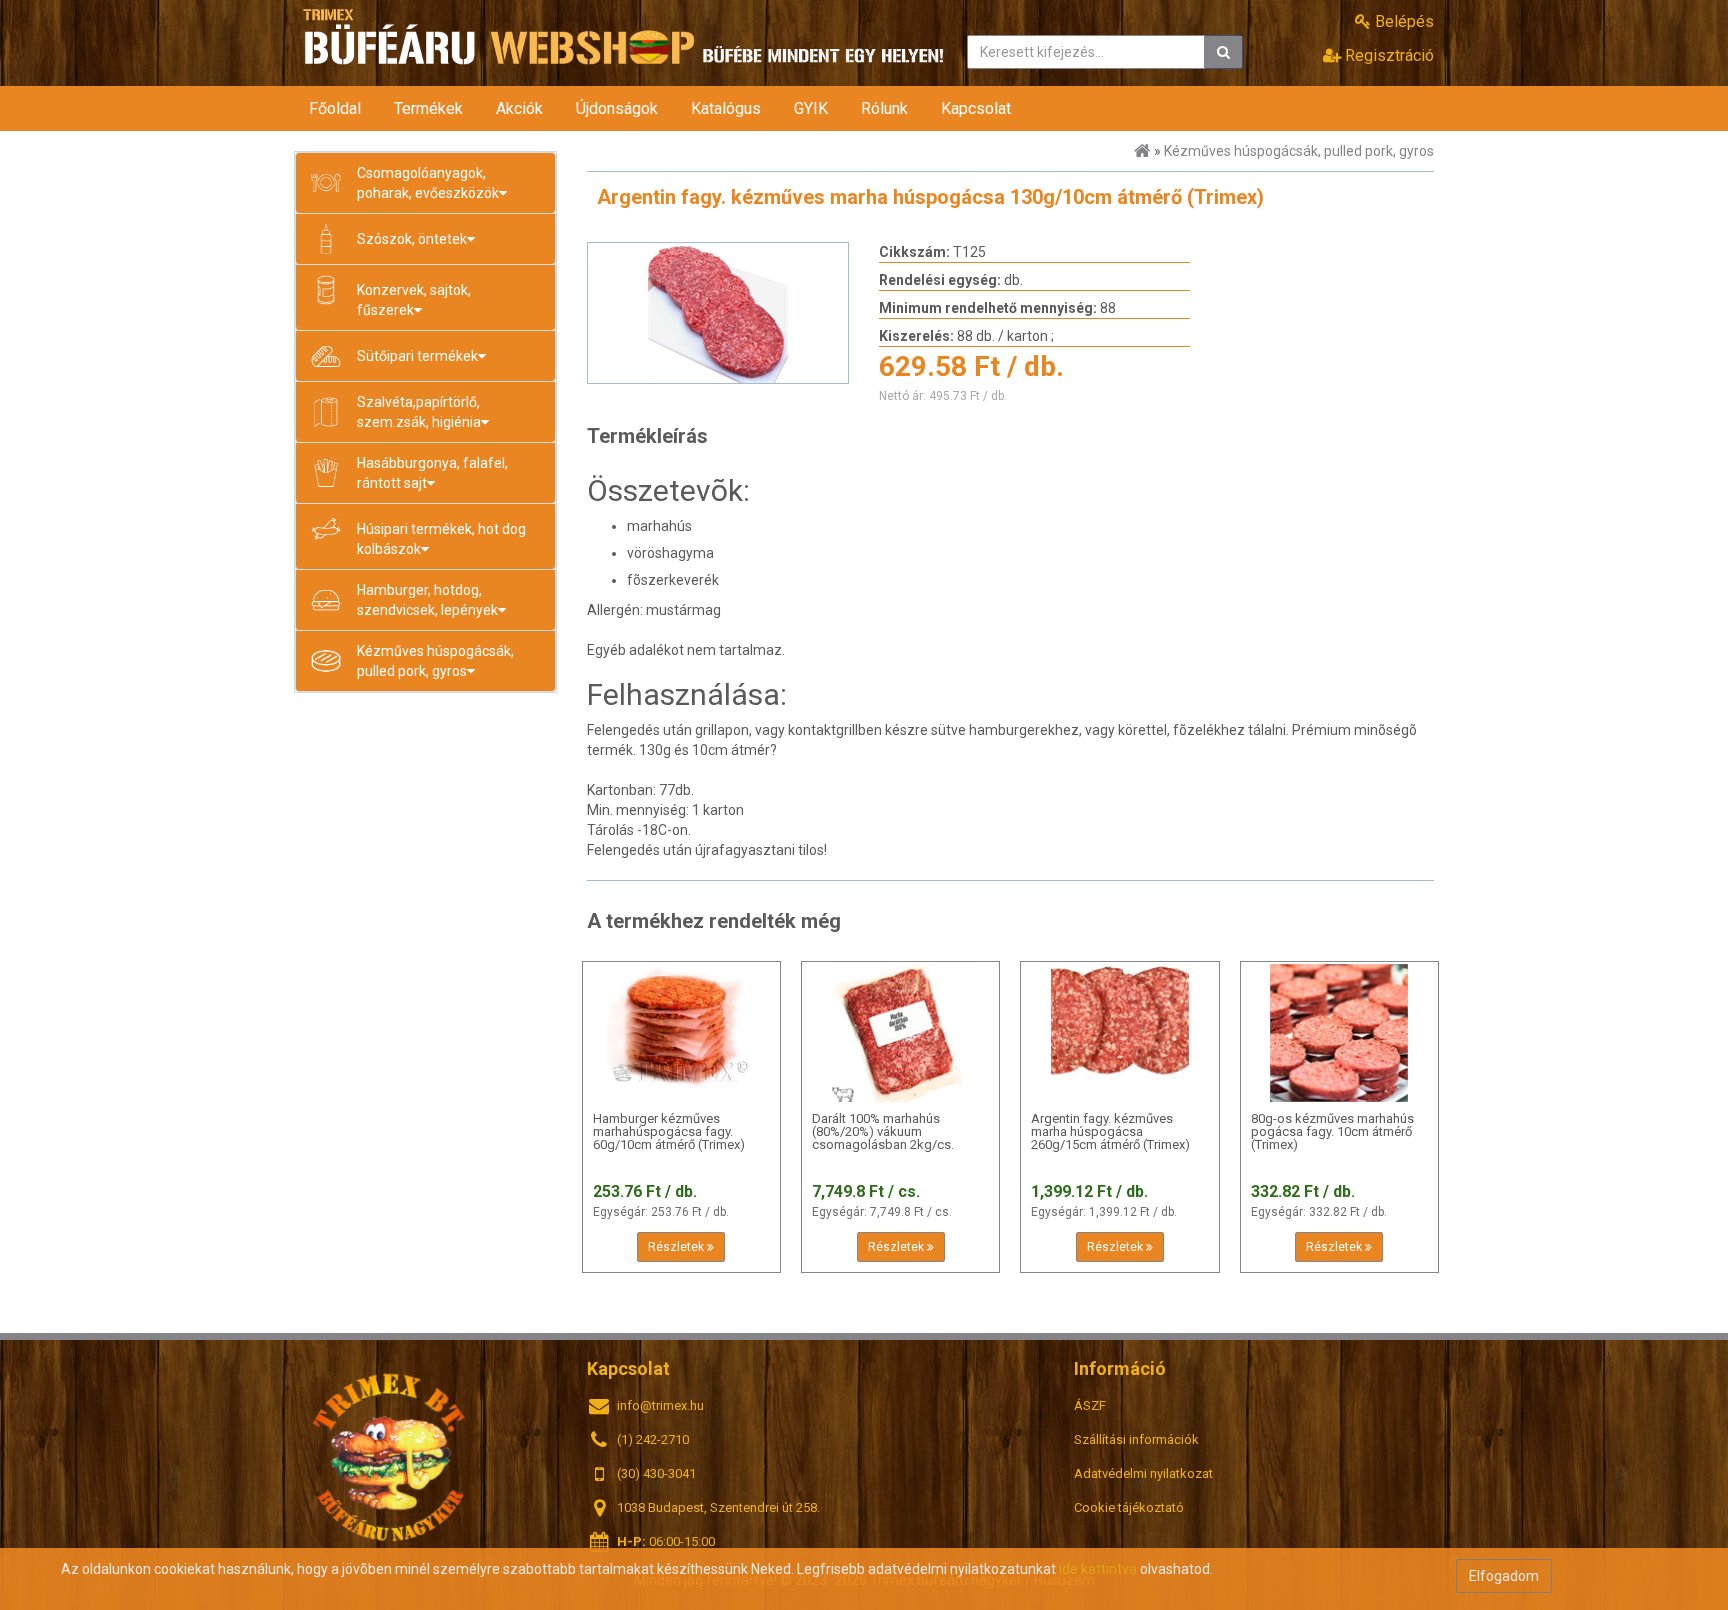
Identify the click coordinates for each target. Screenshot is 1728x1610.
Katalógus (726, 108)
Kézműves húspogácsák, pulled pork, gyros (1299, 151)
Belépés (1402, 21)
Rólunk (884, 108)
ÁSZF (1090, 1405)
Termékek (428, 108)
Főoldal (335, 108)
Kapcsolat (976, 108)
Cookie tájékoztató (1129, 1507)
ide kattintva (1098, 1569)
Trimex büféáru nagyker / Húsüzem (389, 1455)
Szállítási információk (1136, 1439)
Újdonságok (617, 108)
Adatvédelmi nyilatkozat (1143, 1473)
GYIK (811, 108)
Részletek (677, 1247)
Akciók (519, 108)
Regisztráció (1387, 55)
